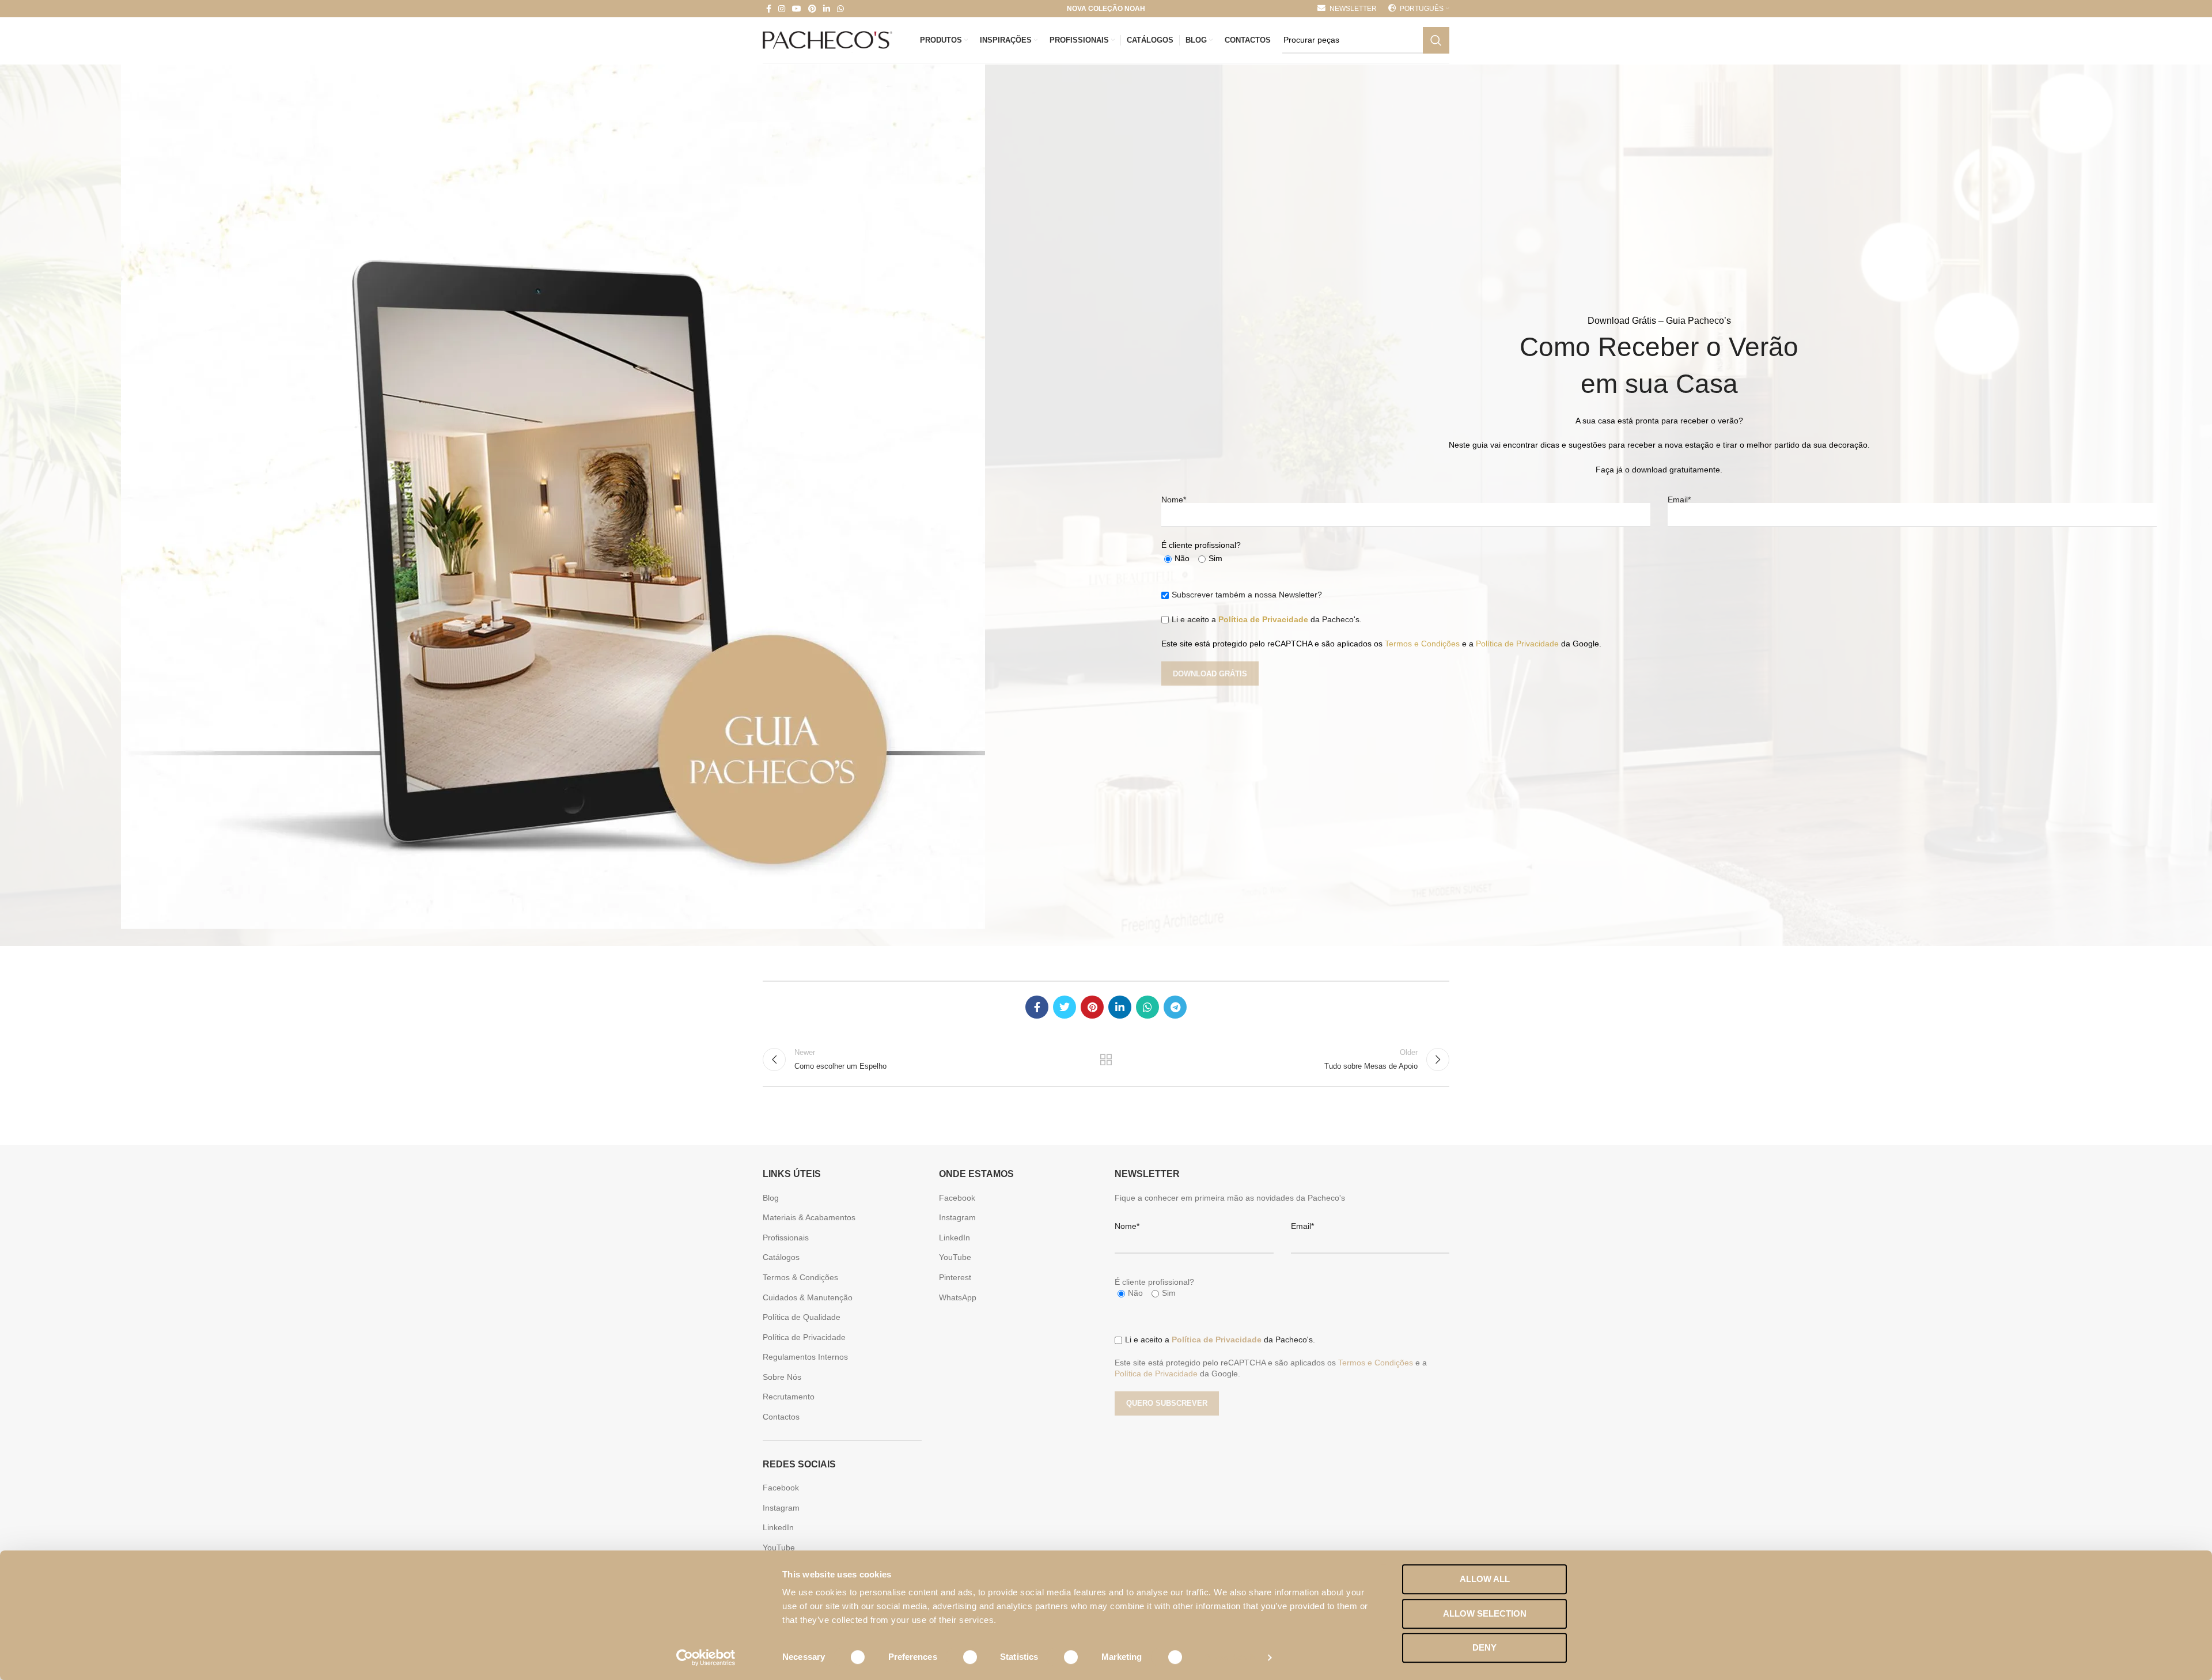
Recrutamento (789, 1397)
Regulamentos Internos (805, 1357)
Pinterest (955, 1277)
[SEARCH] (1436, 40)
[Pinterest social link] (812, 9)
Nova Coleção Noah (1106, 9)
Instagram (781, 1508)
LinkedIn (778, 1527)
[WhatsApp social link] (840, 9)
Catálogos (781, 1257)
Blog (771, 1198)
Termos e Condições (1422, 644)
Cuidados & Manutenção (808, 1297)
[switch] (962, 1657)
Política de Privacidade (1263, 619)
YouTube (779, 1547)
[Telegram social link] (1175, 1007)
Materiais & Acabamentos (809, 1217)
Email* (1679, 500)
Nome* (1174, 500)
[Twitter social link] (1065, 1007)
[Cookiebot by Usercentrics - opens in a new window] (706, 1658)
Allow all (1485, 1579)
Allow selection (1485, 1613)
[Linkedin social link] (827, 9)
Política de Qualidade (802, 1317)
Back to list (1106, 1060)
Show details (1231, 1657)
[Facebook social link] (769, 9)
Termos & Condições (800, 1277)
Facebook (781, 1488)
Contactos (781, 1417)
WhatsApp (958, 1297)
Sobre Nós (782, 1377)
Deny (1484, 1647)
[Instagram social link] (782, 9)
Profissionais (786, 1238)
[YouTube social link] (797, 9)
